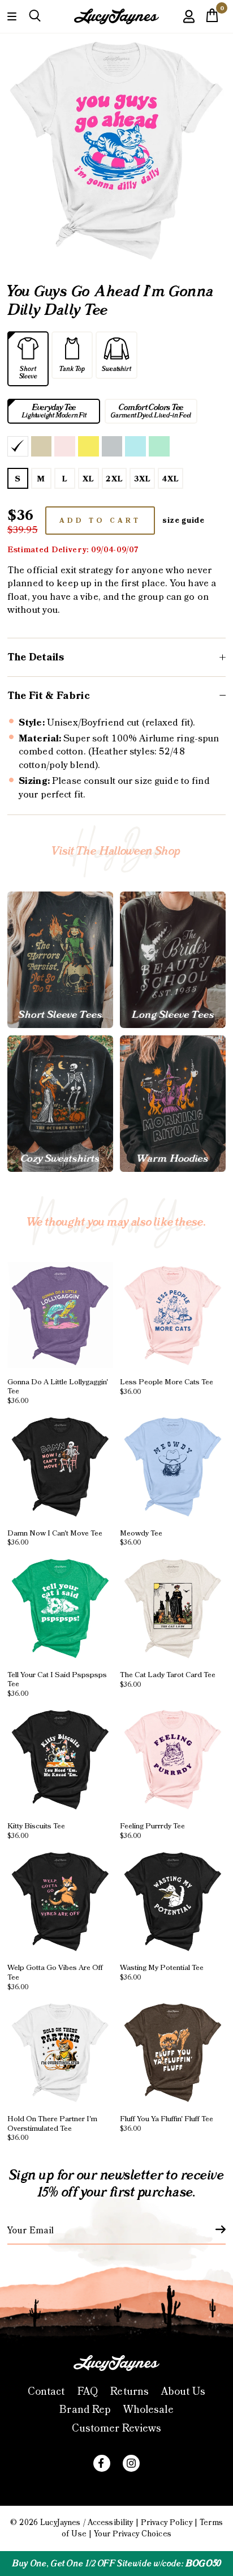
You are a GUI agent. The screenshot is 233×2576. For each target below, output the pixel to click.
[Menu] (12, 16)
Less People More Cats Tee (167, 1386)
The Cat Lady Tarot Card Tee (168, 1679)
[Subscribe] (214, 2229)
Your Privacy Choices (133, 2534)
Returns (130, 2392)
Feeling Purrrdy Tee (152, 1831)
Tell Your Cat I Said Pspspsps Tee (57, 1684)
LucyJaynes (60, 2523)
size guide (184, 521)
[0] (212, 19)
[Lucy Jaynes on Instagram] (131, 2463)
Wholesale (148, 2410)
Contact (46, 2392)
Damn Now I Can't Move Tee (55, 1537)
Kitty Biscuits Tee (36, 1831)
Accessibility (111, 2523)
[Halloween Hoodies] (173, 1104)
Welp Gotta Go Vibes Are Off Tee (55, 1977)
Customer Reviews (116, 2428)
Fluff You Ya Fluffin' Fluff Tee (167, 2123)
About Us (183, 2392)
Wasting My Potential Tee (162, 1972)
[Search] (35, 16)
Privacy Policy (167, 2523)
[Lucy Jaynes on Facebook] (102, 2463)
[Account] (189, 25)
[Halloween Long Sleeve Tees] (173, 960)
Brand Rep (85, 2410)
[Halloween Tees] (60, 960)
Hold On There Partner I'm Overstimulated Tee (52, 2128)
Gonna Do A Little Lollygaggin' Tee (58, 1391)
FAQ (88, 2392)
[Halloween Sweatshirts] (60, 1104)
